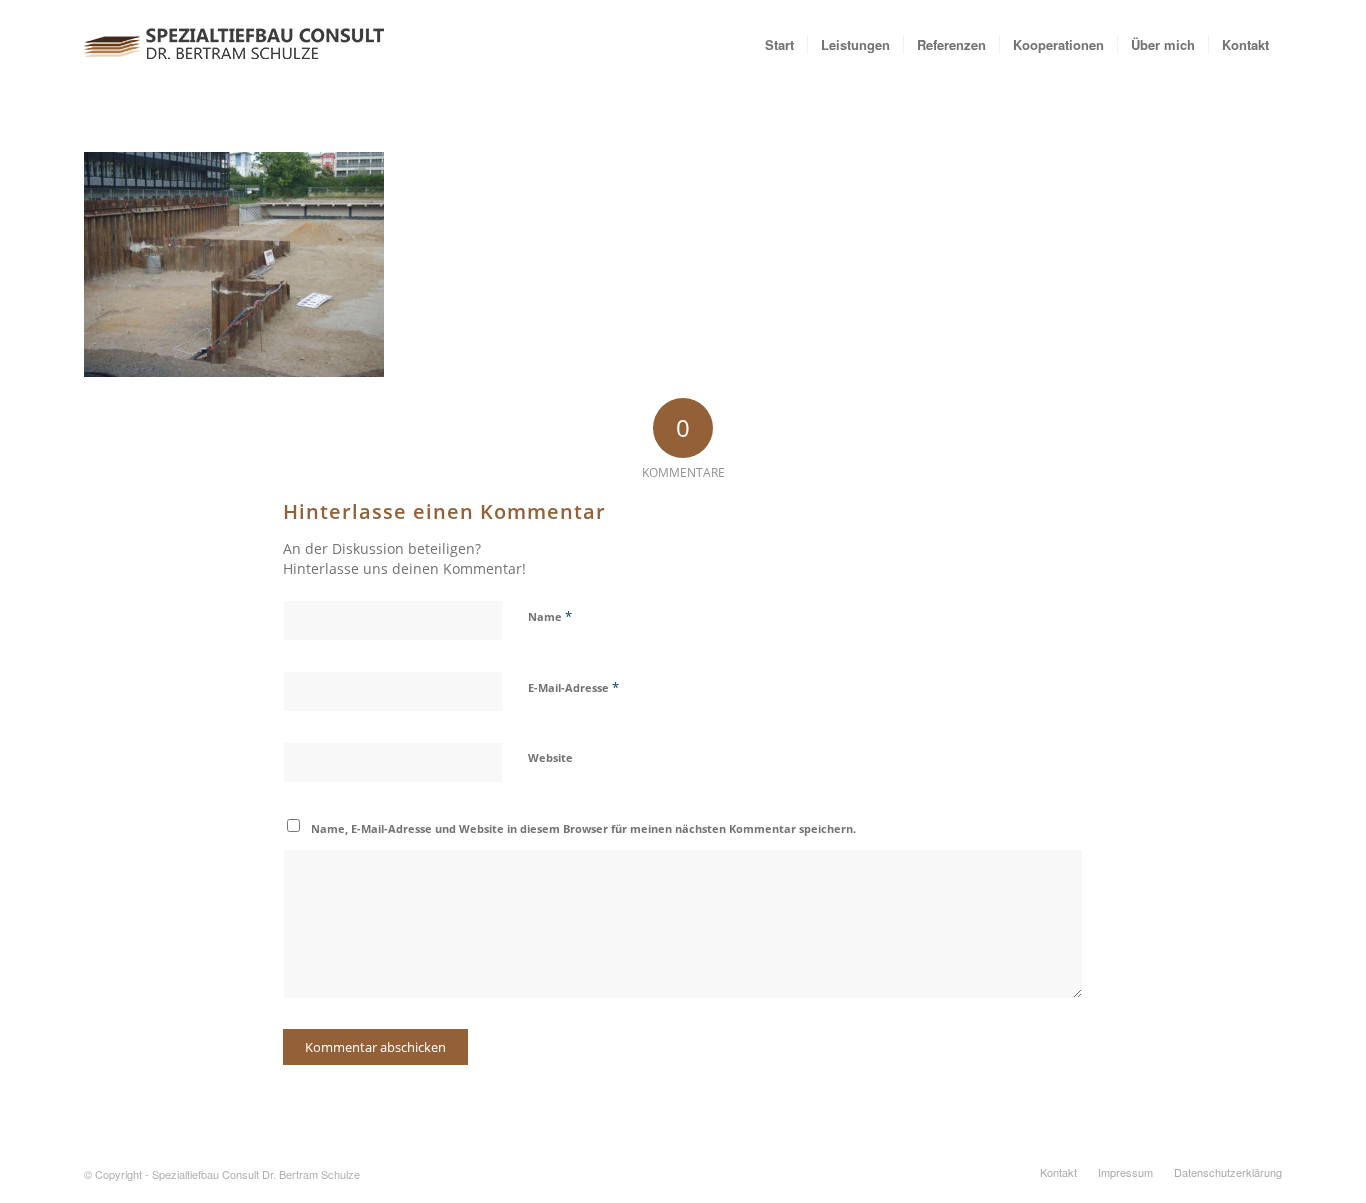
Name (550, 616)
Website (550, 757)
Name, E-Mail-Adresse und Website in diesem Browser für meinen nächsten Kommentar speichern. (583, 828)
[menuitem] (779, 45)
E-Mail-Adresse (573, 687)
